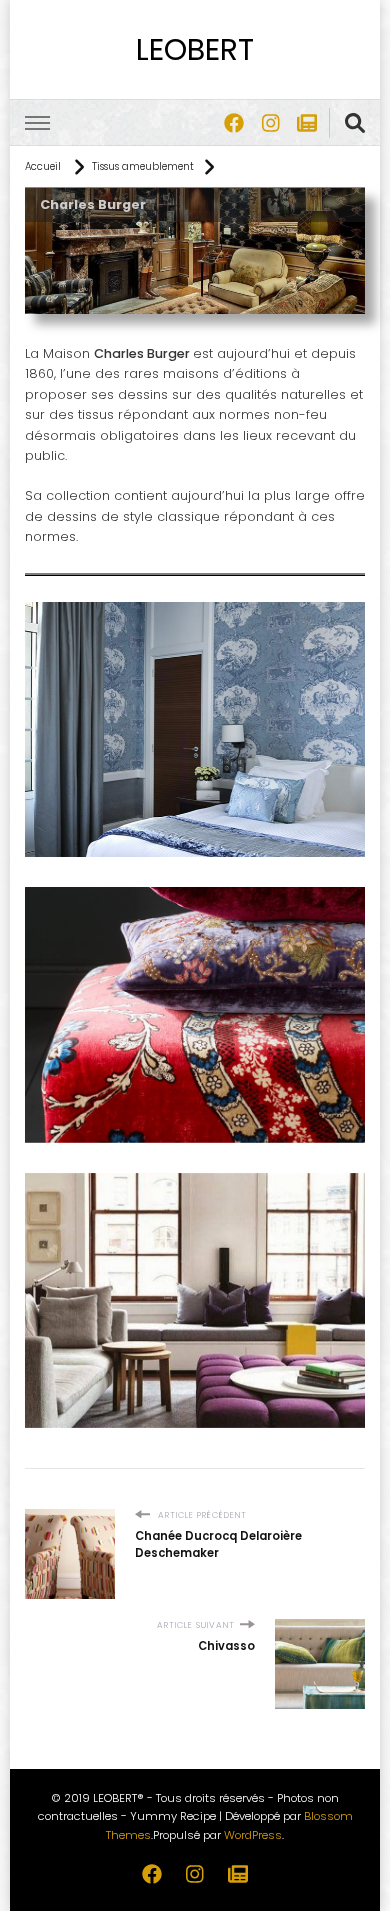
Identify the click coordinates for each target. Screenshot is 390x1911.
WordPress (253, 1835)
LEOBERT (195, 49)
